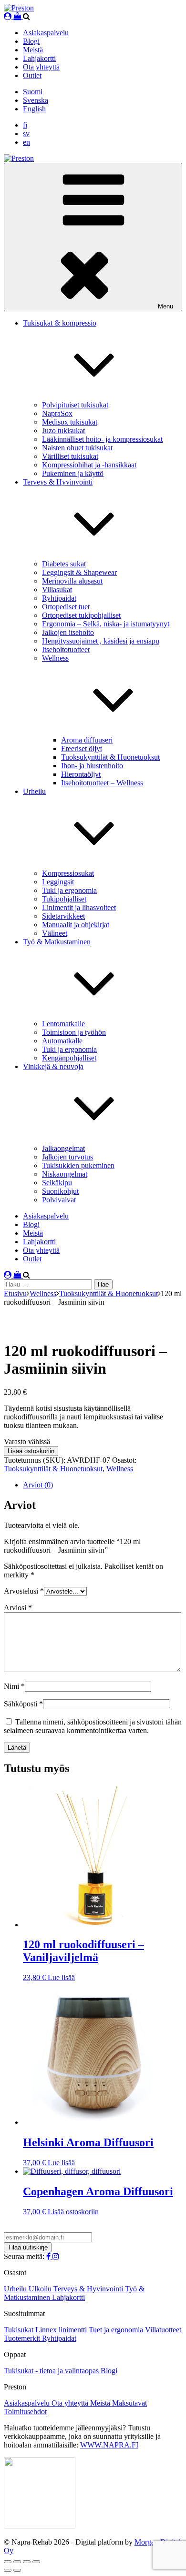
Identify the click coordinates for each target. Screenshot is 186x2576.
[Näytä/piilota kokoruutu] (17, 2562)
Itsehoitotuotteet (66, 649)
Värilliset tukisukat (70, 456)
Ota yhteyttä (41, 67)
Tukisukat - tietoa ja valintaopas (52, 2371)
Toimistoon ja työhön (74, 1032)
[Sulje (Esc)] (36, 2562)
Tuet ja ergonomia (117, 2330)
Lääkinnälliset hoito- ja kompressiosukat (102, 439)
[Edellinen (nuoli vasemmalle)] (8, 2570)
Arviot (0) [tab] (38, 1485)
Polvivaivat (59, 1200)
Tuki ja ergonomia (69, 890)
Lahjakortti (39, 58)
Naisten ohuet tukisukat (77, 448)
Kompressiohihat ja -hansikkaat (89, 465)
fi (25, 125)
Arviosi (18, 1608)
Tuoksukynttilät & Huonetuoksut (110, 757)
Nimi (14, 1686)
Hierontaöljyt (81, 774)
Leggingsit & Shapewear (79, 572)
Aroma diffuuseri (87, 740)
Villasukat (57, 590)
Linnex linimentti (62, 2330)
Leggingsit (58, 882)
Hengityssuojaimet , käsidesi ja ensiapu (101, 641)
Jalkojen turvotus (67, 1157)
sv (26, 134)
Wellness (43, 1293)
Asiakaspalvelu (46, 33)
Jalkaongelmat (63, 1148)
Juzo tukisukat (63, 431)
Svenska (36, 100)
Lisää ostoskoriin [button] (73, 2212)
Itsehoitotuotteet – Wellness (102, 783)
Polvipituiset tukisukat (75, 405)
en (26, 142)
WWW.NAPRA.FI (109, 2445)
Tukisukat (20, 2330)
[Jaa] (27, 2562)
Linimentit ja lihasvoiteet (79, 907)
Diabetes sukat (64, 564)
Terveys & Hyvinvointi (89, 2289)
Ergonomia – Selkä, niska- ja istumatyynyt (106, 624)
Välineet (55, 933)
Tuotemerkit (23, 2338)
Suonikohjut (60, 1191)
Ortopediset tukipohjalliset (81, 615)
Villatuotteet (163, 2330)
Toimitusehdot (25, 2412)
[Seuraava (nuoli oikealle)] (17, 2570)
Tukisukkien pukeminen (78, 1165)
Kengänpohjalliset (69, 1058)
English (34, 109)
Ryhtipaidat (59, 598)
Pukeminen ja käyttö (73, 473)
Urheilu (16, 2289)
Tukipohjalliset (64, 899)
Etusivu (15, 1293)
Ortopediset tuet (66, 607)
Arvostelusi (24, 1591)
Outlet (32, 75)
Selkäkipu (57, 1183)
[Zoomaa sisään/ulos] (8, 2562)
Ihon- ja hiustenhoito (92, 766)
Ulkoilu (41, 2289)
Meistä (33, 50)
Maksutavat (129, 2403)
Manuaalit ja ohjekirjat (76, 925)
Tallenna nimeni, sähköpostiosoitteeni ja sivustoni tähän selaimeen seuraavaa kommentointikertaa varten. (93, 1726)
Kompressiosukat (68, 873)
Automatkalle (62, 1041)
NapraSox (57, 413)
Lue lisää (61, 1977)
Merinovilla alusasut (72, 581)
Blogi (31, 41)
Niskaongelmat (65, 1174)
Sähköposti (23, 1704)
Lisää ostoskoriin (31, 1451)
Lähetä (17, 1748)
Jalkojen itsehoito (68, 632)
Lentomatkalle (63, 1024)
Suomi (33, 92)
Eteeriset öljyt (82, 748)
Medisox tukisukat (70, 422)
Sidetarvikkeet (63, 916)
